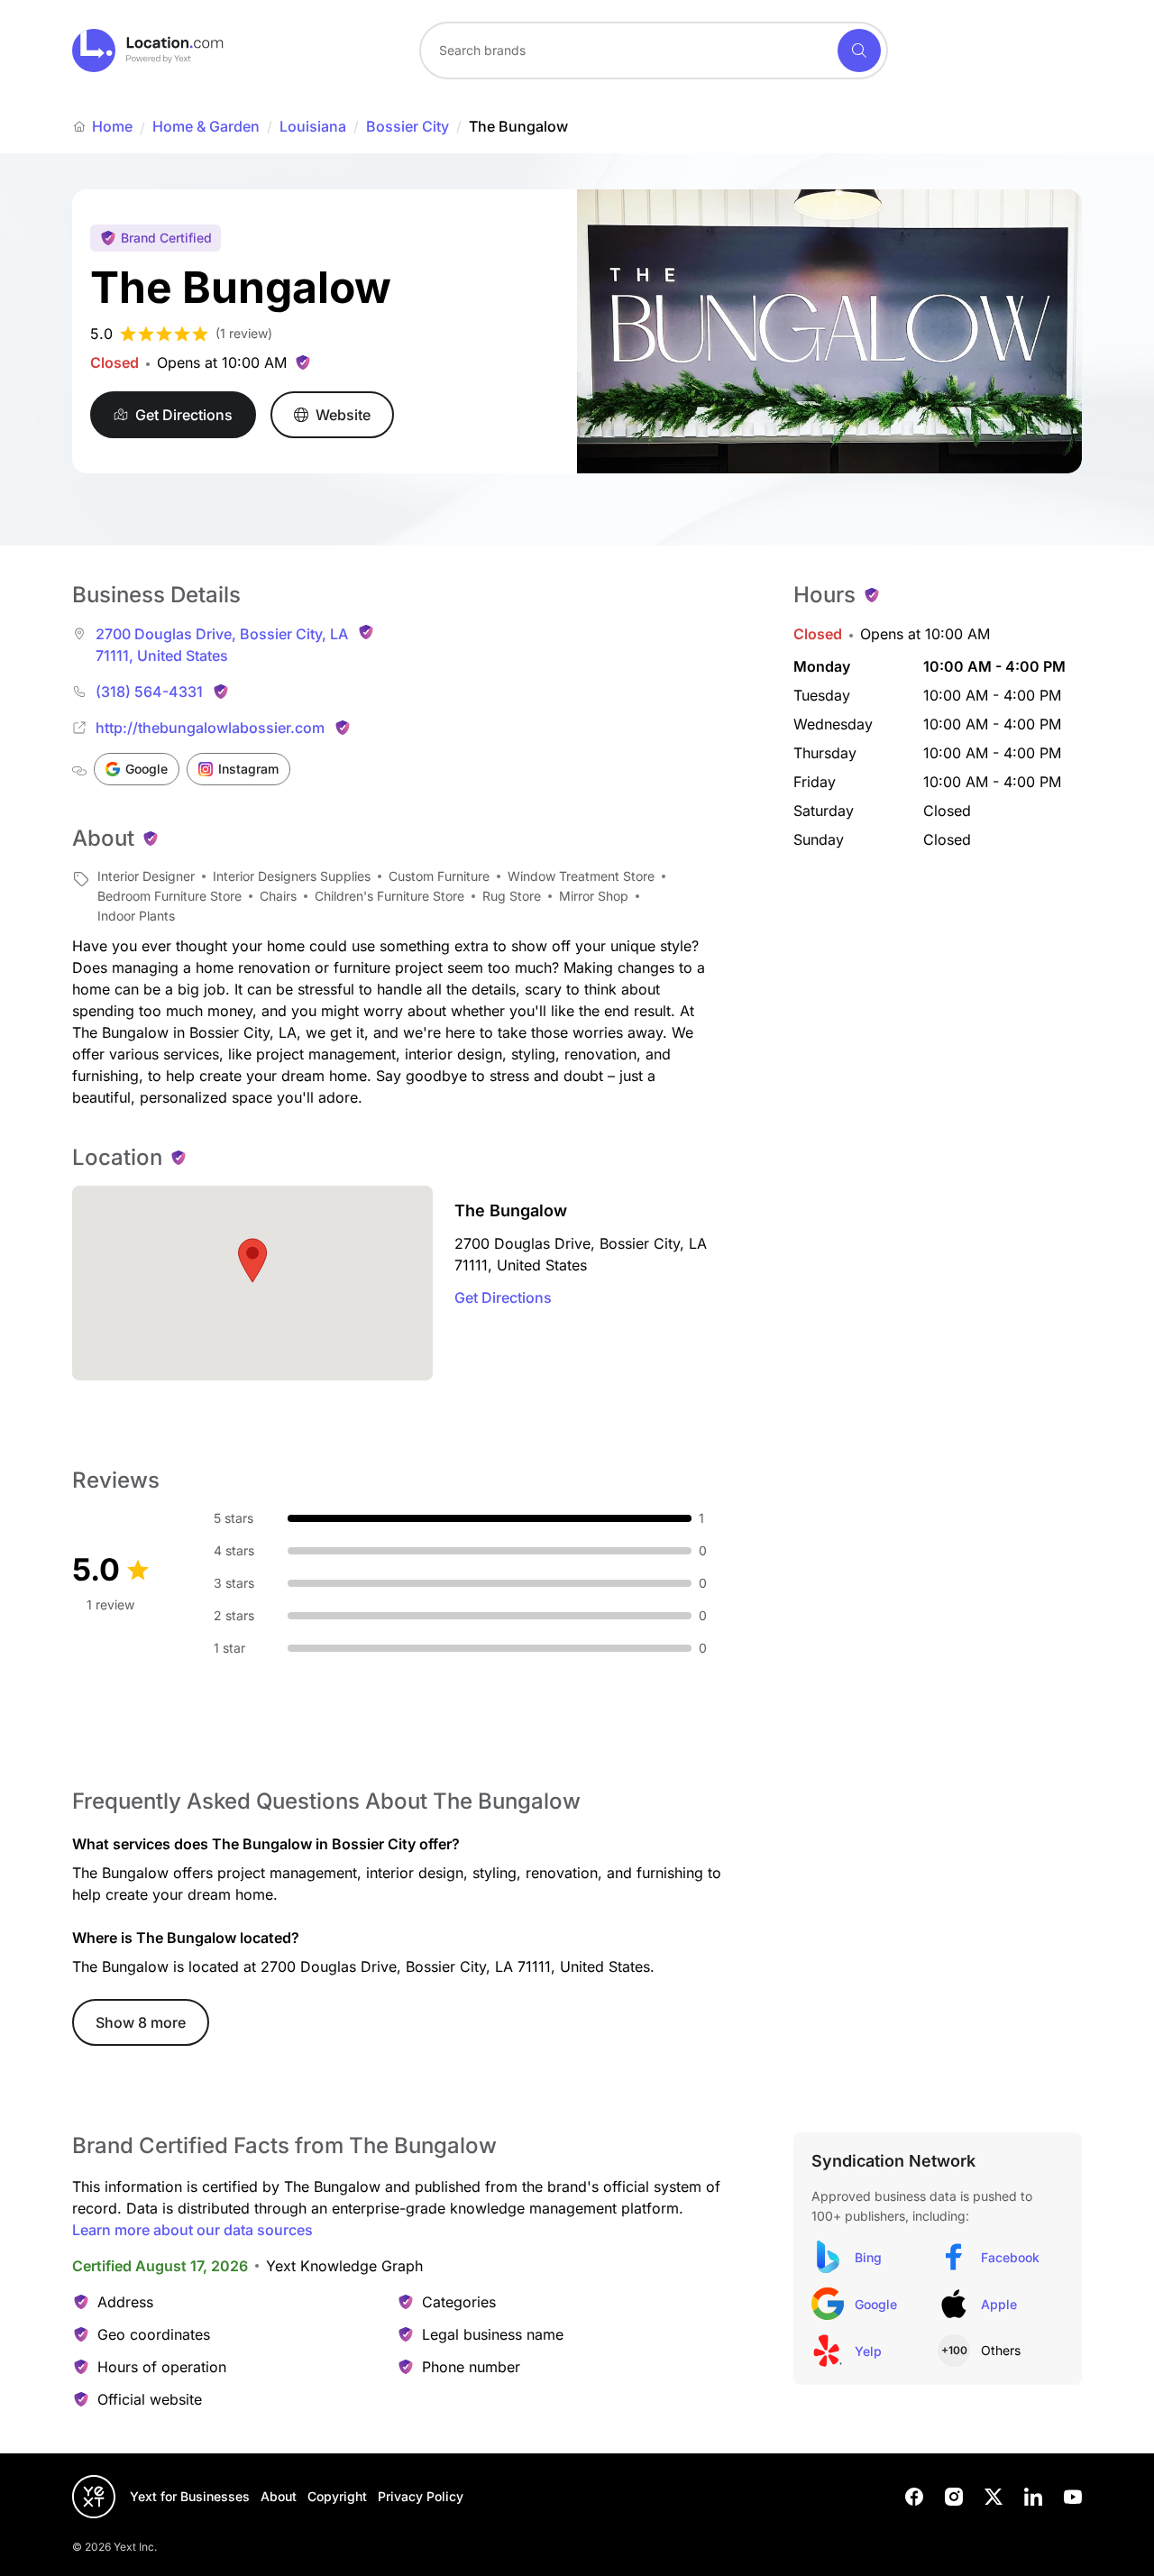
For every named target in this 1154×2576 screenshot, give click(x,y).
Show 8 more (141, 2022)
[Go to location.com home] (148, 50)
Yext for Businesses (190, 2496)
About (279, 2496)
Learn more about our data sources (192, 2230)
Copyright (337, 2496)
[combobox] (654, 50)
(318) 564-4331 (149, 692)
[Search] (859, 50)
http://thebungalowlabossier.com (210, 728)
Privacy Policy (421, 2496)
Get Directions (503, 1297)
